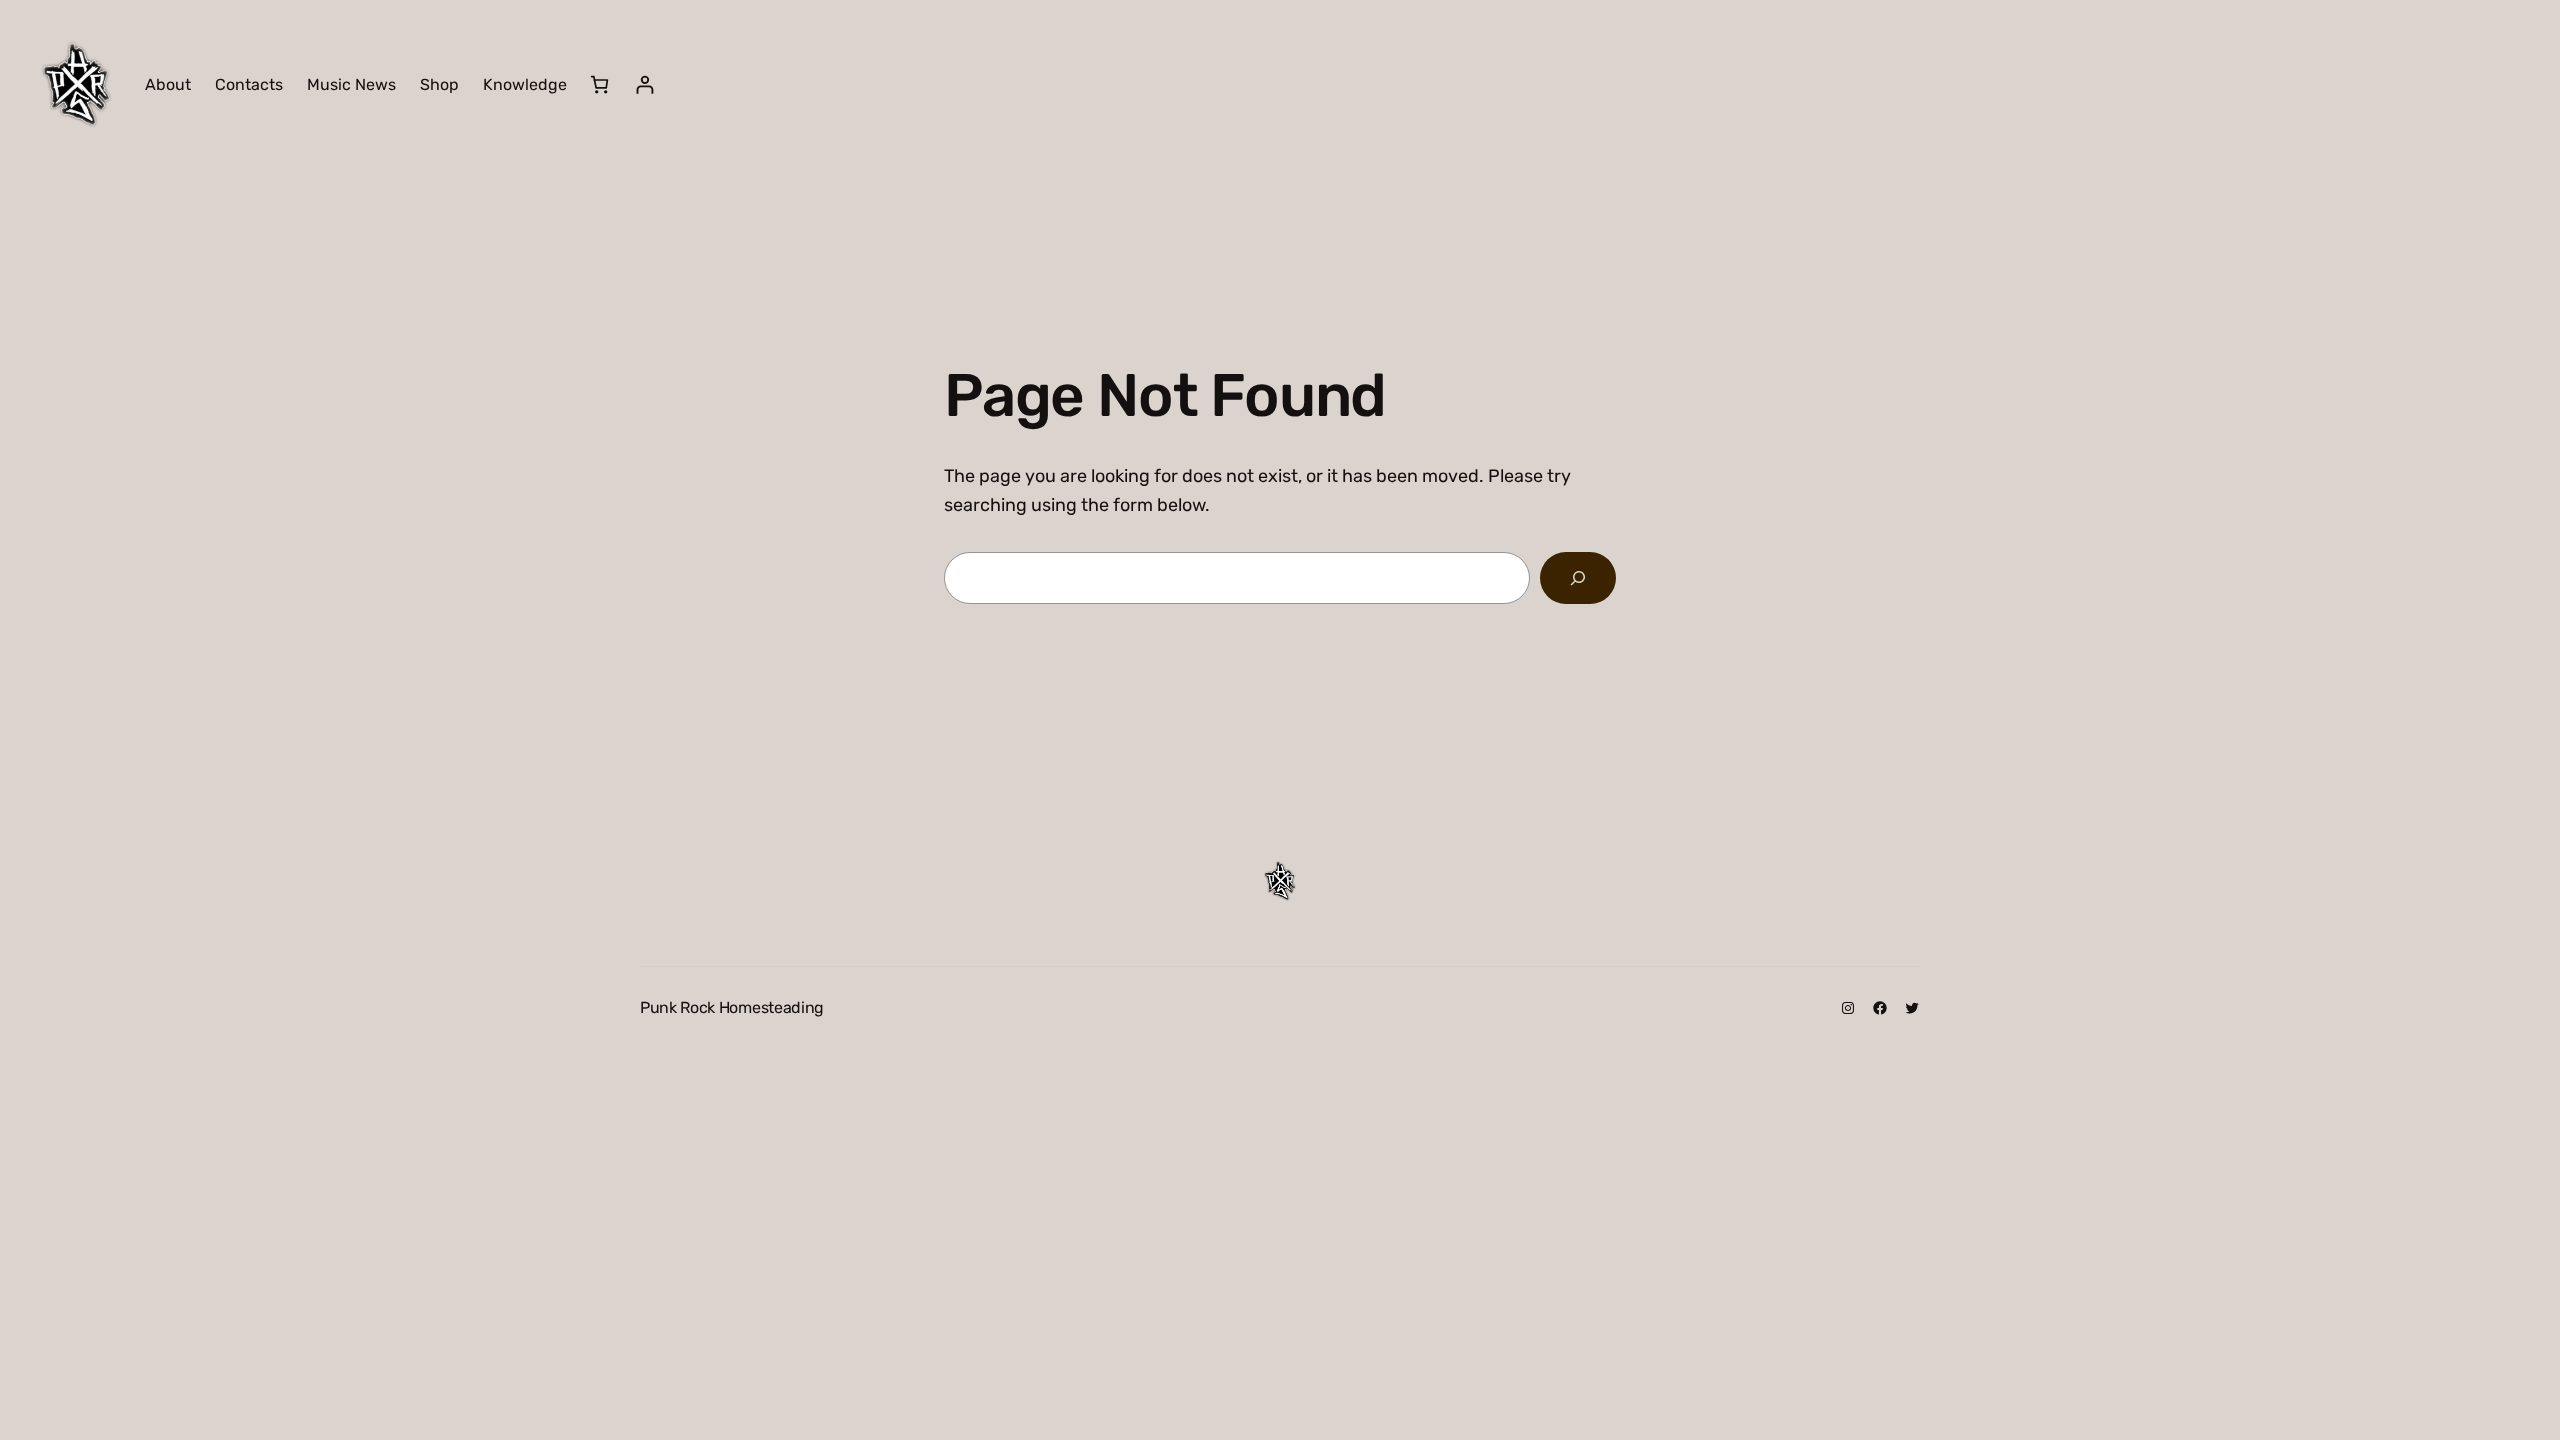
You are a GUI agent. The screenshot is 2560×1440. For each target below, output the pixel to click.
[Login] (644, 84)
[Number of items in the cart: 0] (599, 84)
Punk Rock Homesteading (732, 1007)
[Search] (1578, 578)
